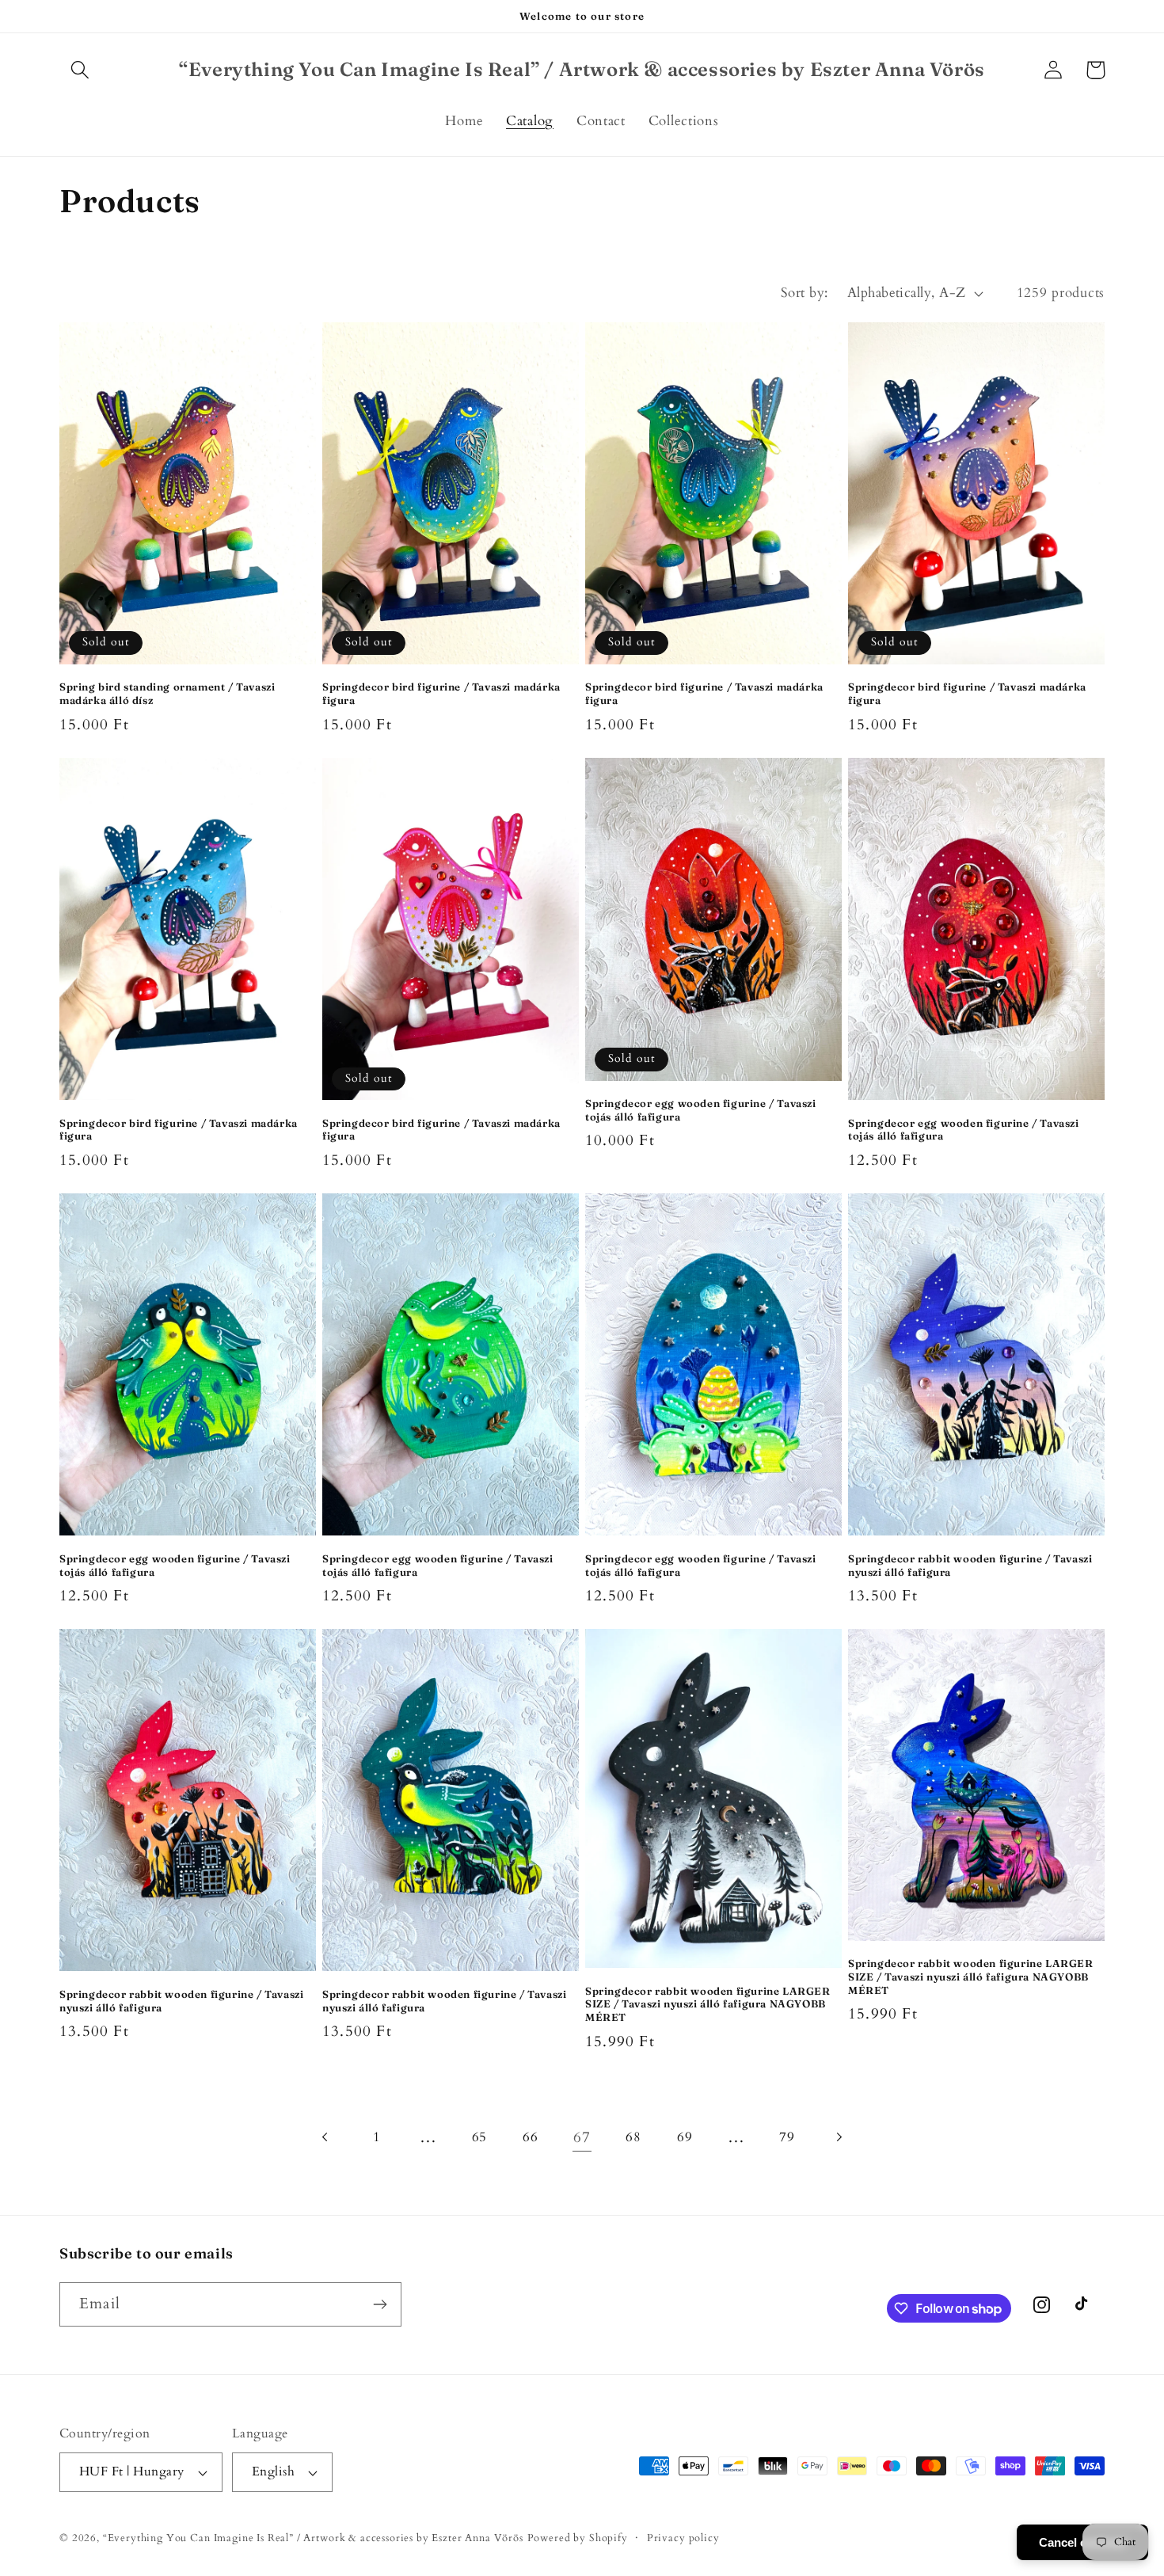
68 (633, 2137)
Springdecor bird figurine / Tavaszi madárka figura (441, 693)
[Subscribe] (380, 2304)
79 (787, 2137)
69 (685, 2137)
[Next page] (839, 2137)
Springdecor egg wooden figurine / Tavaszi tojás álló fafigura (701, 1110)
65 (479, 2137)
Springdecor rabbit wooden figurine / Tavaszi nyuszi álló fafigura (970, 1565)
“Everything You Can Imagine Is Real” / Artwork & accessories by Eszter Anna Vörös (313, 2538)
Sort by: (805, 293)
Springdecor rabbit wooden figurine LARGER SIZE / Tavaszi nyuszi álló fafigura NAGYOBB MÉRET (708, 2004)
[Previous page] (326, 2137)
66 (530, 2137)
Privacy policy (683, 2538)
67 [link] (582, 2137)
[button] (80, 70)
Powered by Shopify (578, 2538)
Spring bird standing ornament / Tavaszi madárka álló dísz (167, 693)
